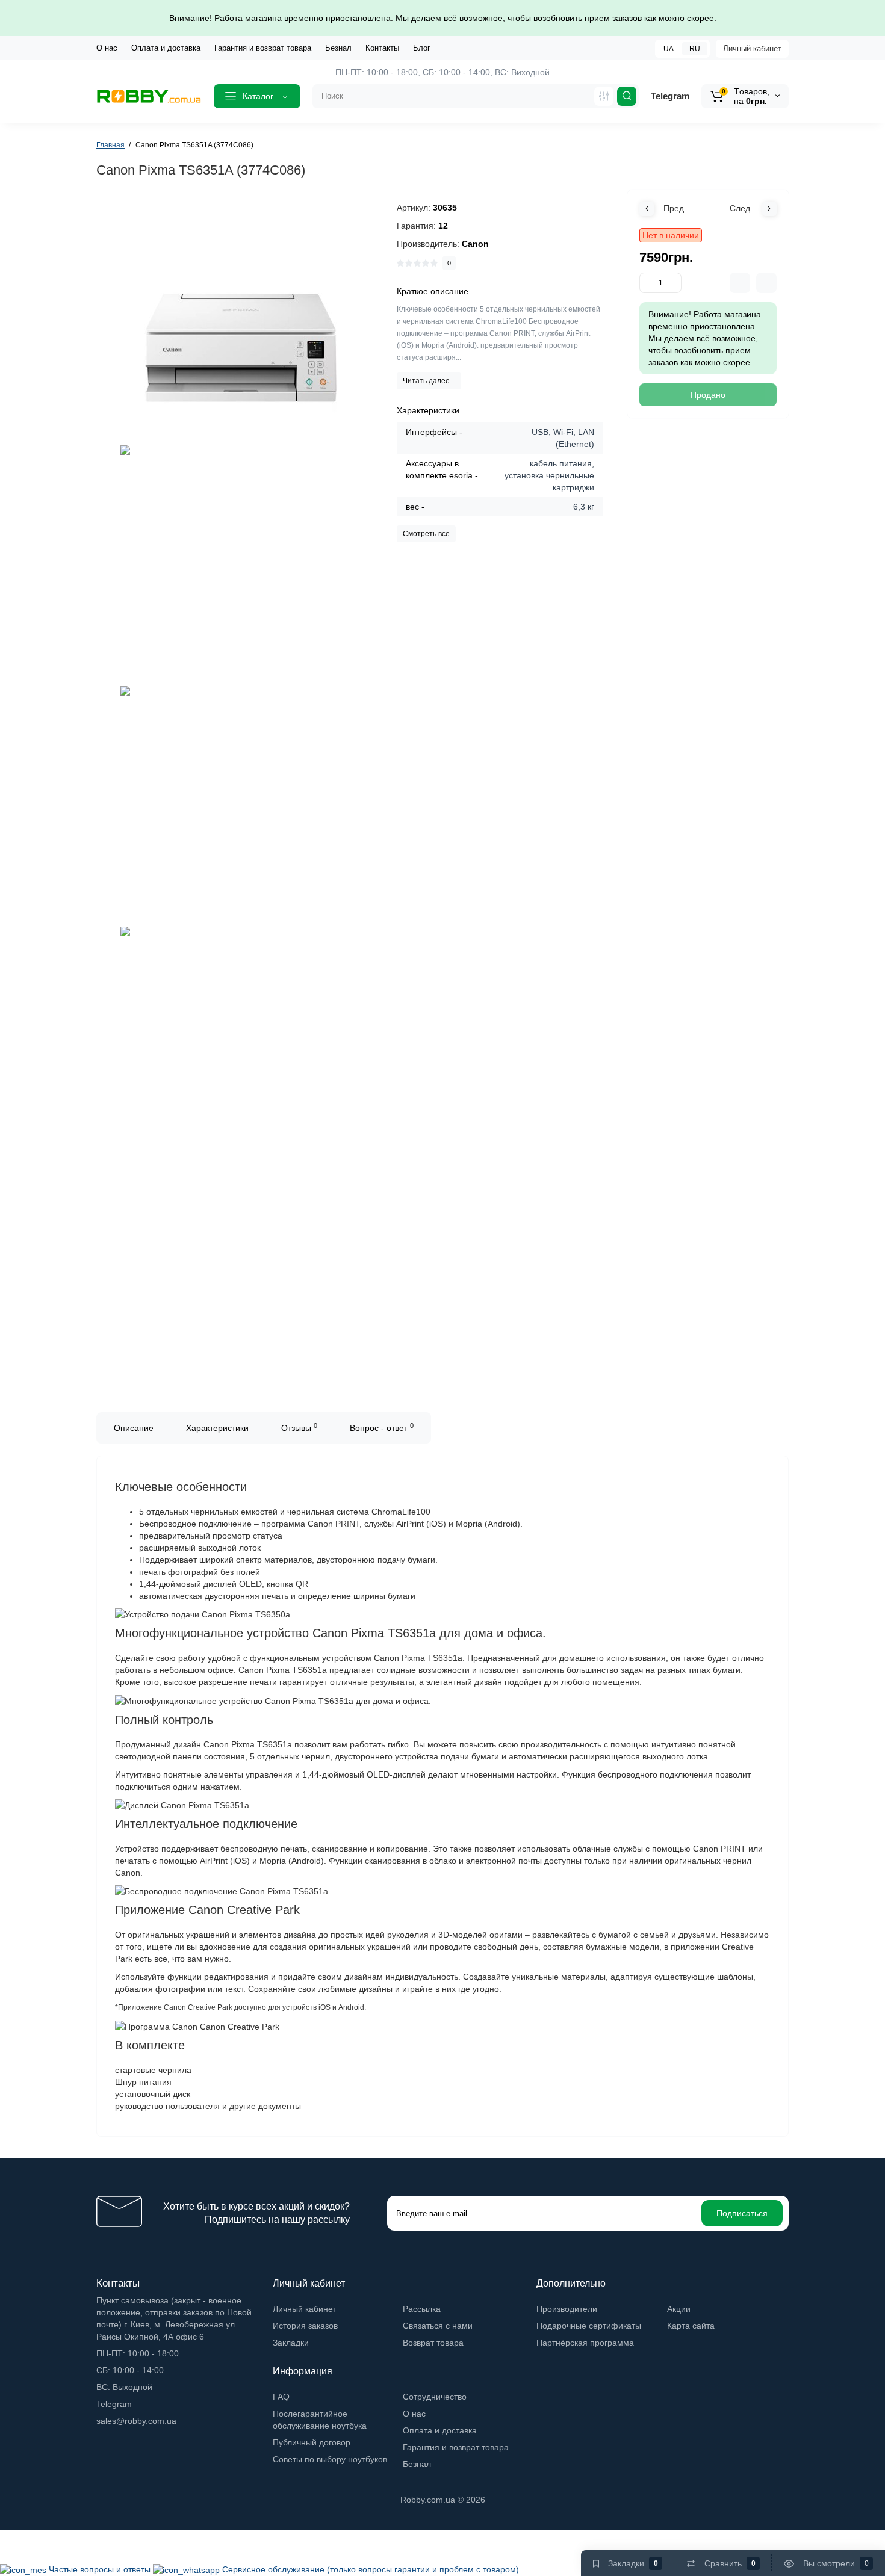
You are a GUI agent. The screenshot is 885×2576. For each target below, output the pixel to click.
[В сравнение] (740, 283)
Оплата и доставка (166, 48)
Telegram (670, 96)
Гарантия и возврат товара (263, 48)
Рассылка (422, 2309)
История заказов (305, 2326)
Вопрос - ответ (382, 1427)
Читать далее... (429, 381)
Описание (134, 1428)
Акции (679, 2309)
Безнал (338, 48)
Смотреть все (426, 534)
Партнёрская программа (585, 2343)
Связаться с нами (438, 2326)
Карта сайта (691, 2326)
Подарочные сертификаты (589, 2326)
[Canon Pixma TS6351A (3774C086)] (241, 322)
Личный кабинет (752, 48)
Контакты (382, 48)
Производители (567, 2309)
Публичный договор (312, 2442)
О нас (107, 48)
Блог (422, 48)
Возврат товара (433, 2343)
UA (669, 49)
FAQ (281, 2397)
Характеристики (217, 1428)
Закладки (291, 2343)
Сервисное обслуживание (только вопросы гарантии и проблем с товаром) (371, 2569)
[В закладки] (766, 283)
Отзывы (299, 1427)
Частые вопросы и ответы (101, 2569)
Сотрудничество (435, 2397)
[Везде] (604, 96)
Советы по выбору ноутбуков (330, 2459)
